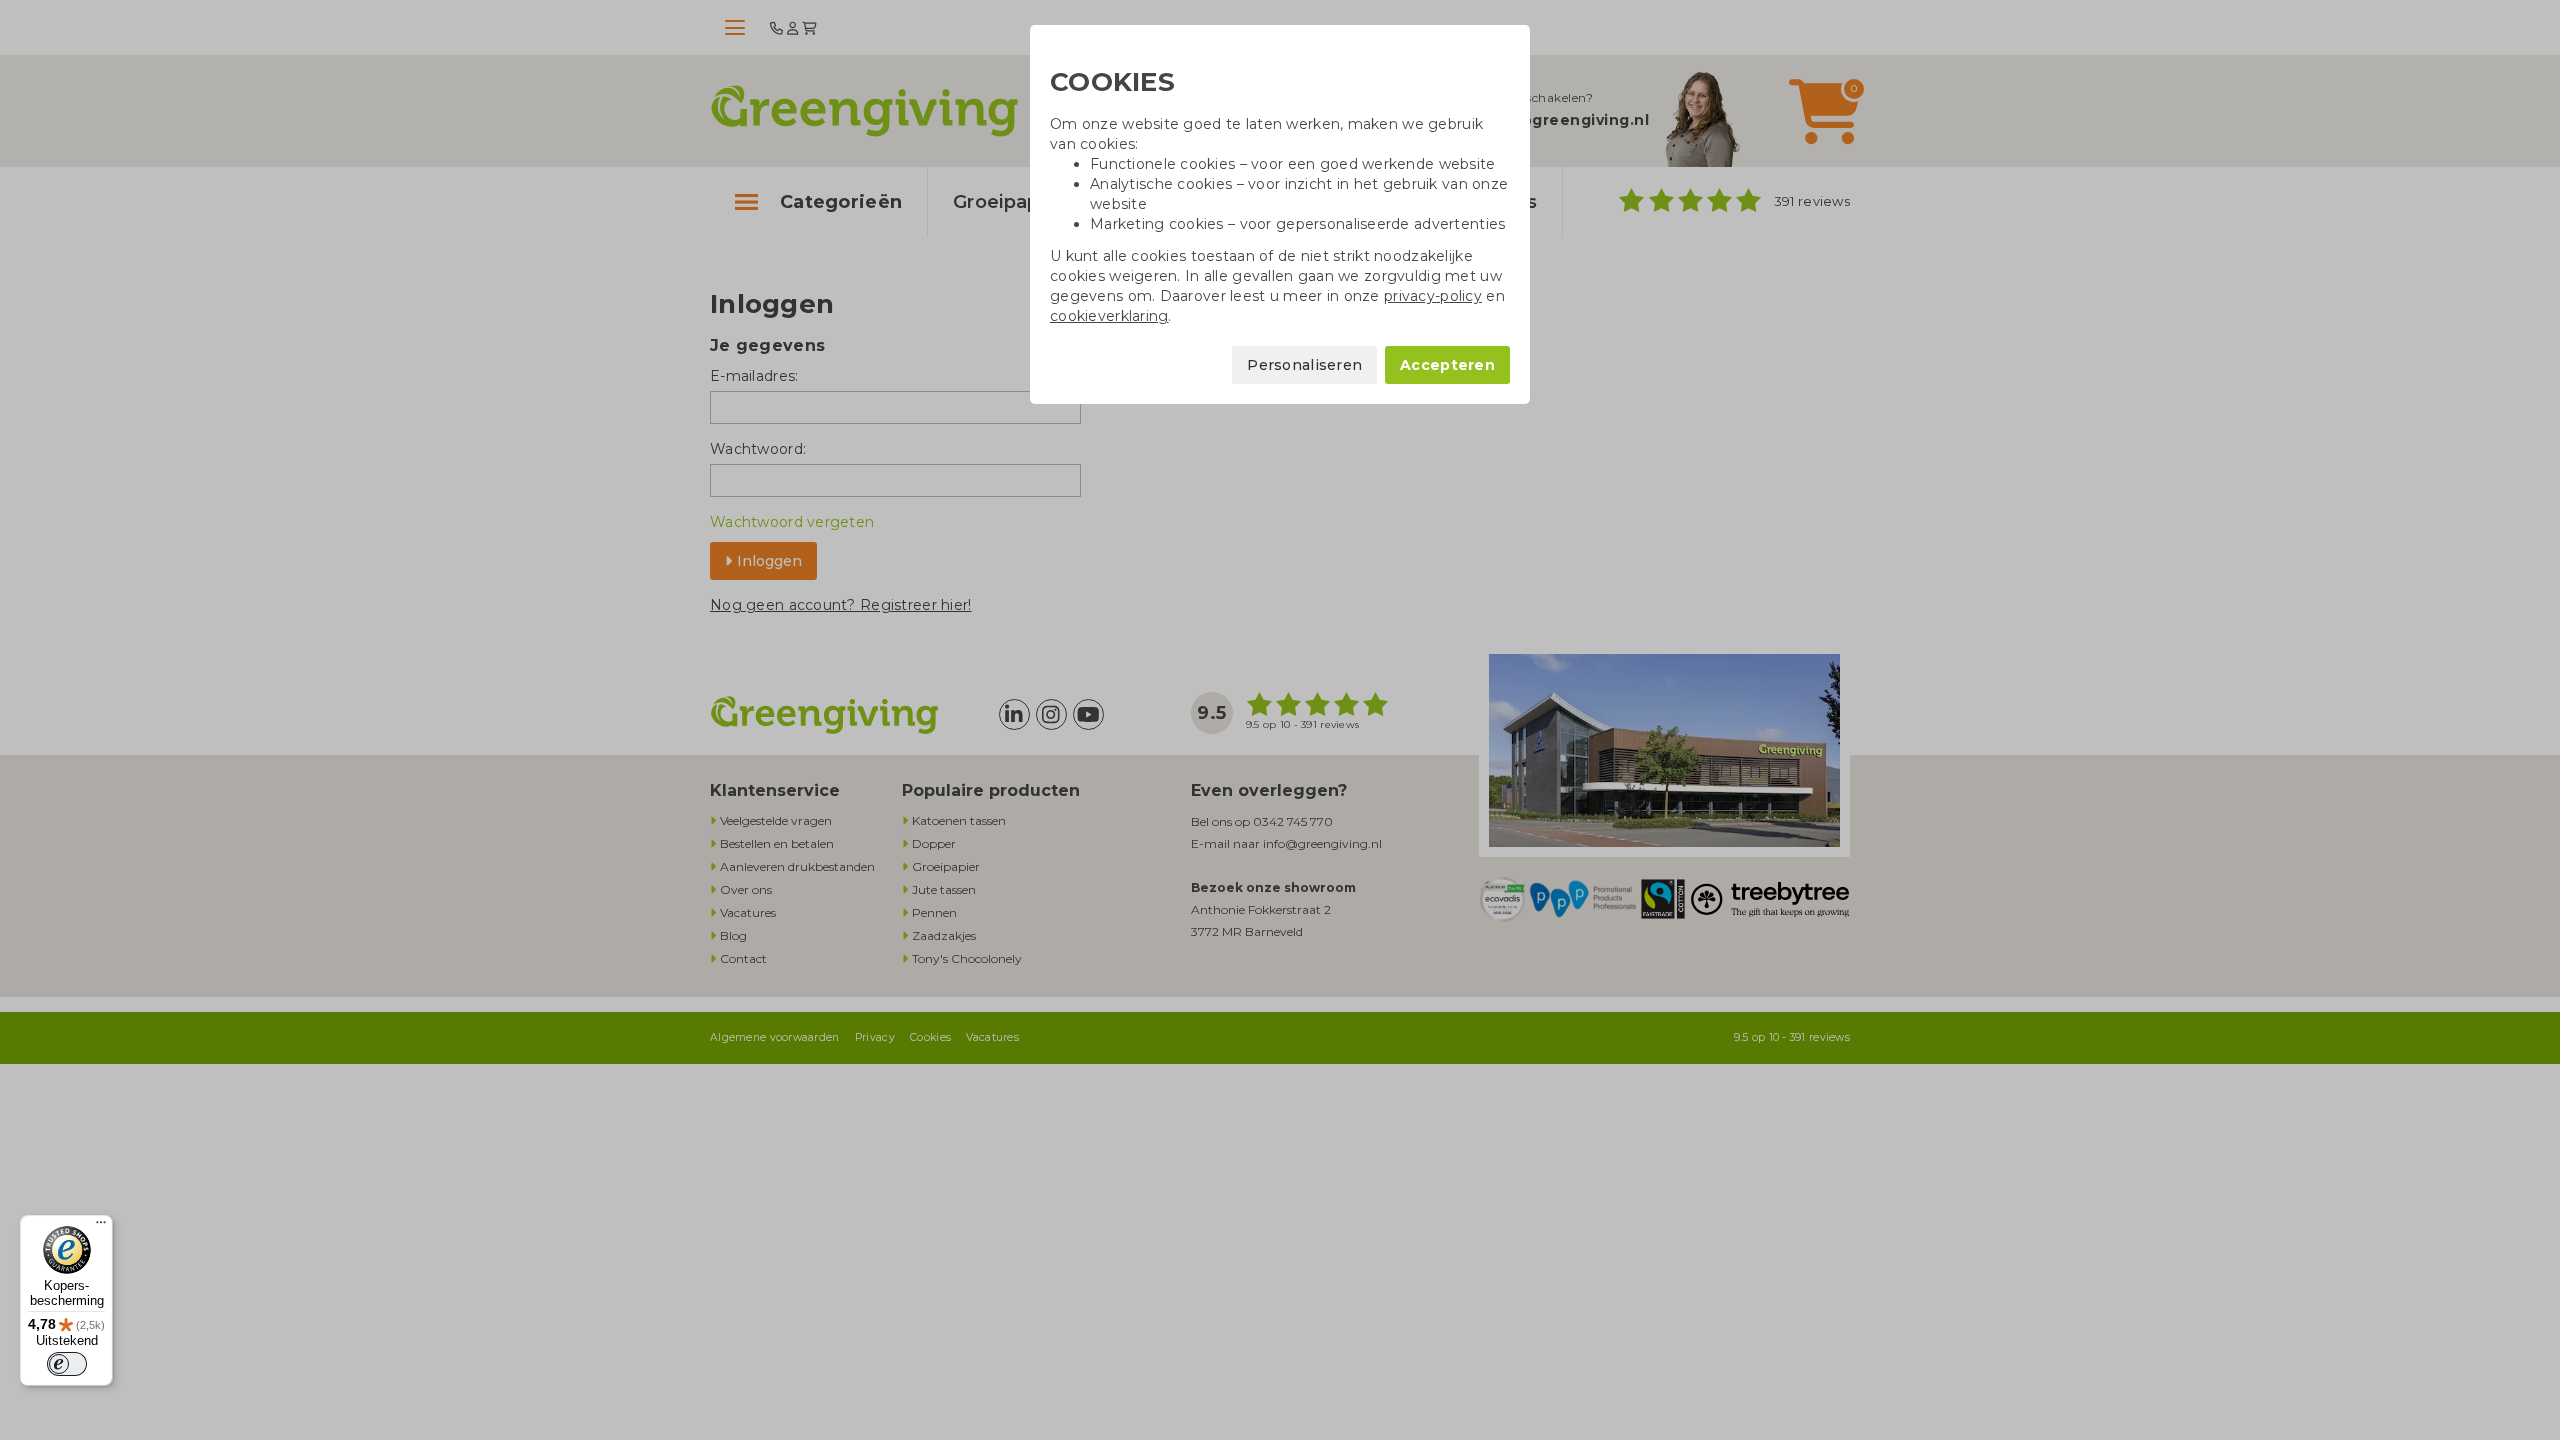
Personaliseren (1304, 365)
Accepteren (1447, 365)
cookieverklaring (1109, 316)
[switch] (67, 1364)
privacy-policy (1433, 296)
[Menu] (101, 1227)
